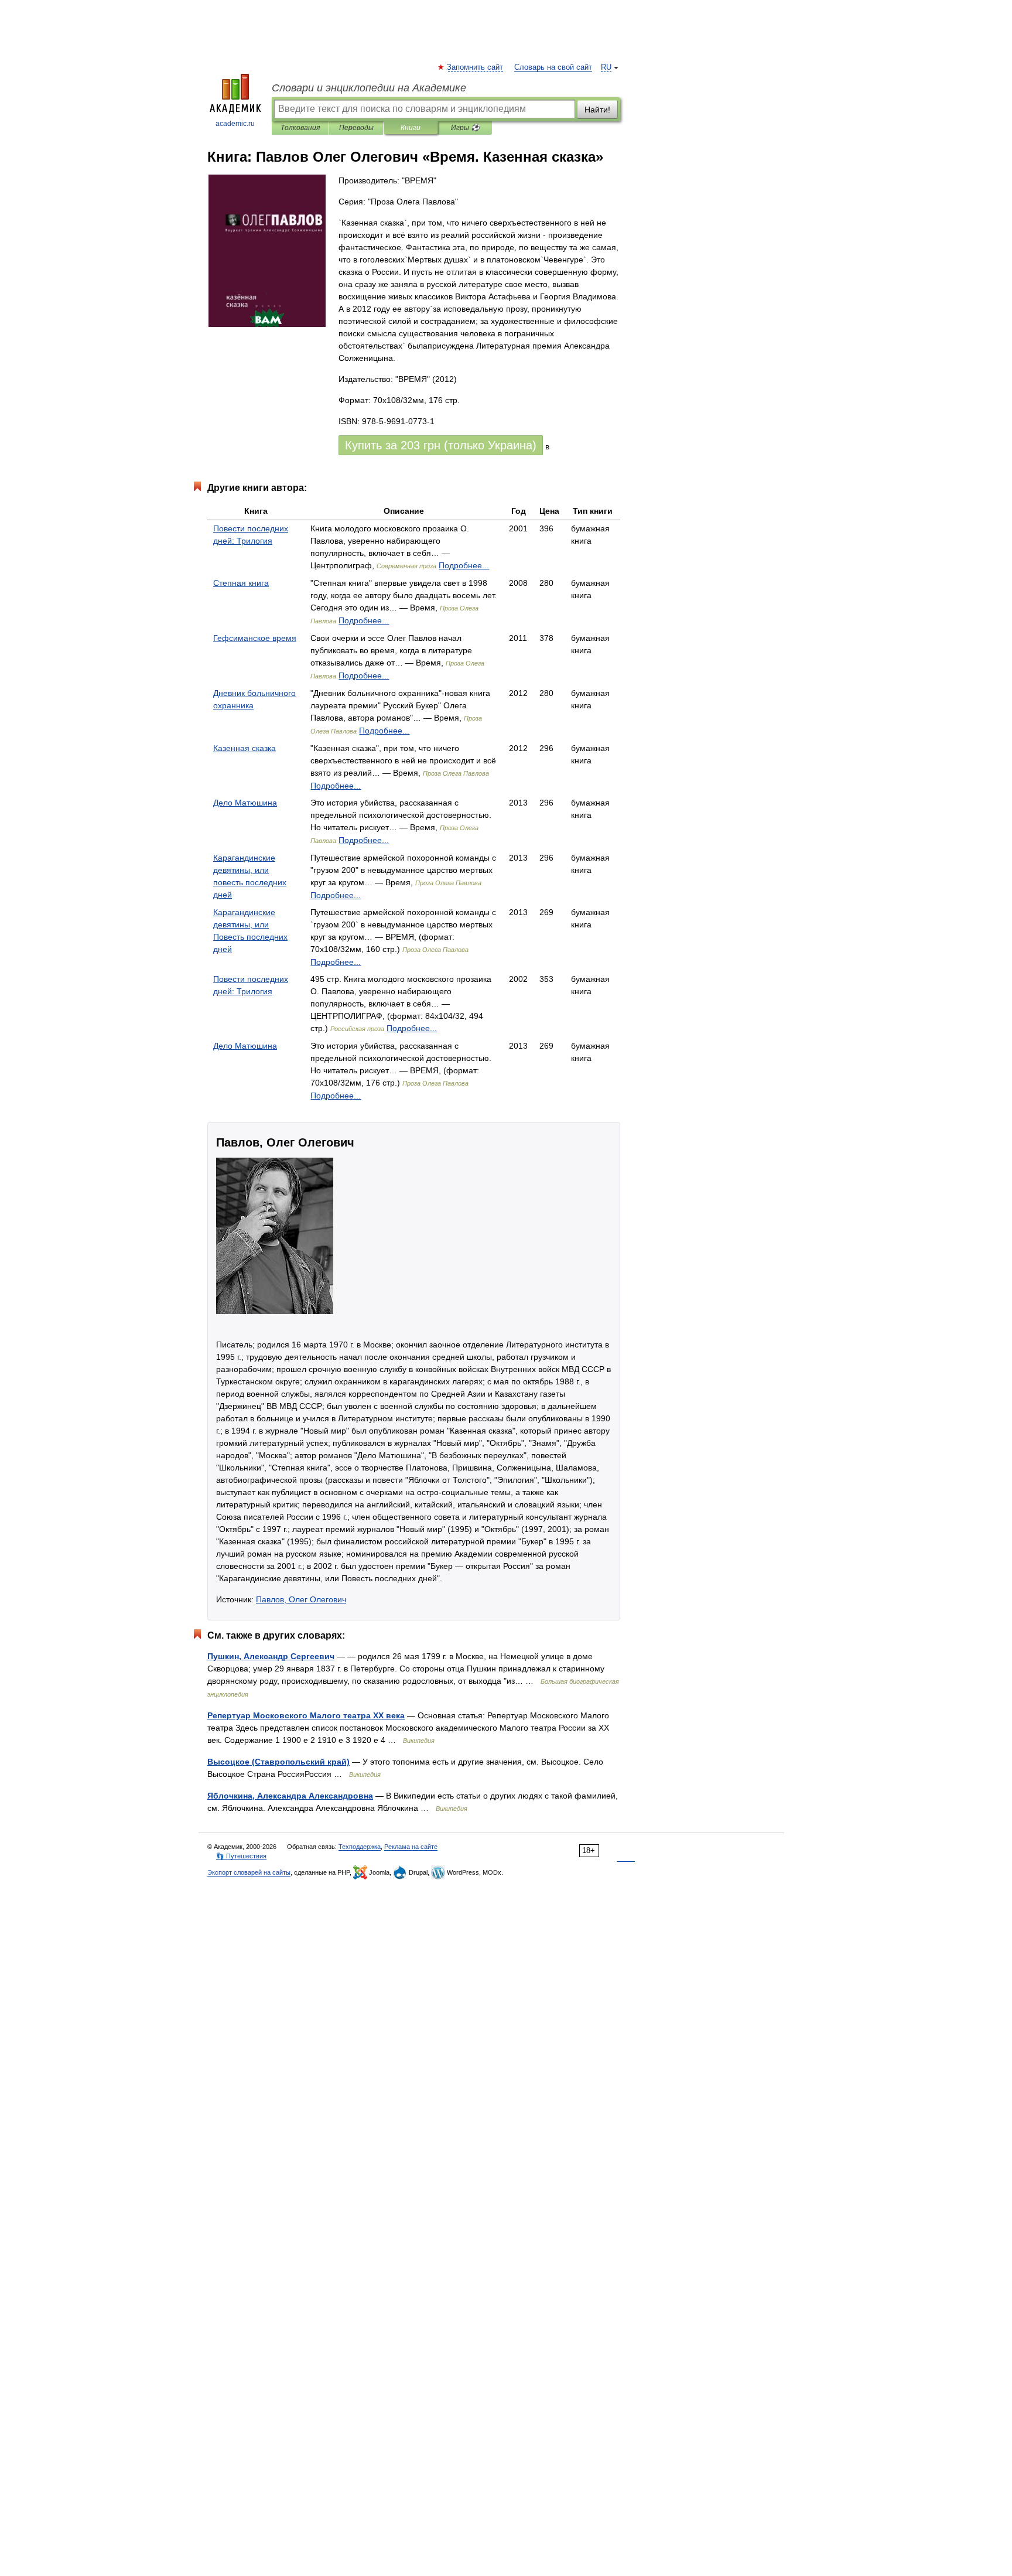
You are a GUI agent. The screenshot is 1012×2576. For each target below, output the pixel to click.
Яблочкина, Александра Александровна (290, 1796)
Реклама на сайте (411, 1847)
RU (606, 67)
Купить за (441, 445)
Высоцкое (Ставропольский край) (278, 1762)
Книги (411, 128)
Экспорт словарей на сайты (249, 1872)
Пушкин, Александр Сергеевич (271, 1656)
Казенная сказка (245, 748)
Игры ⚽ (465, 128)
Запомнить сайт (476, 67)
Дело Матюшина (245, 803)
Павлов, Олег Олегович (301, 1599)
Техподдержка (360, 1847)
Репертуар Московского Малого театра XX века (306, 1715)
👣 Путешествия (241, 1856)
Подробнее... (464, 565)
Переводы (356, 128)
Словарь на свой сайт (553, 67)
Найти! (597, 110)
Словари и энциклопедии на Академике (369, 88)
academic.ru (235, 124)
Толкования (300, 128)
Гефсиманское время (255, 638)
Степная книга (241, 583)
